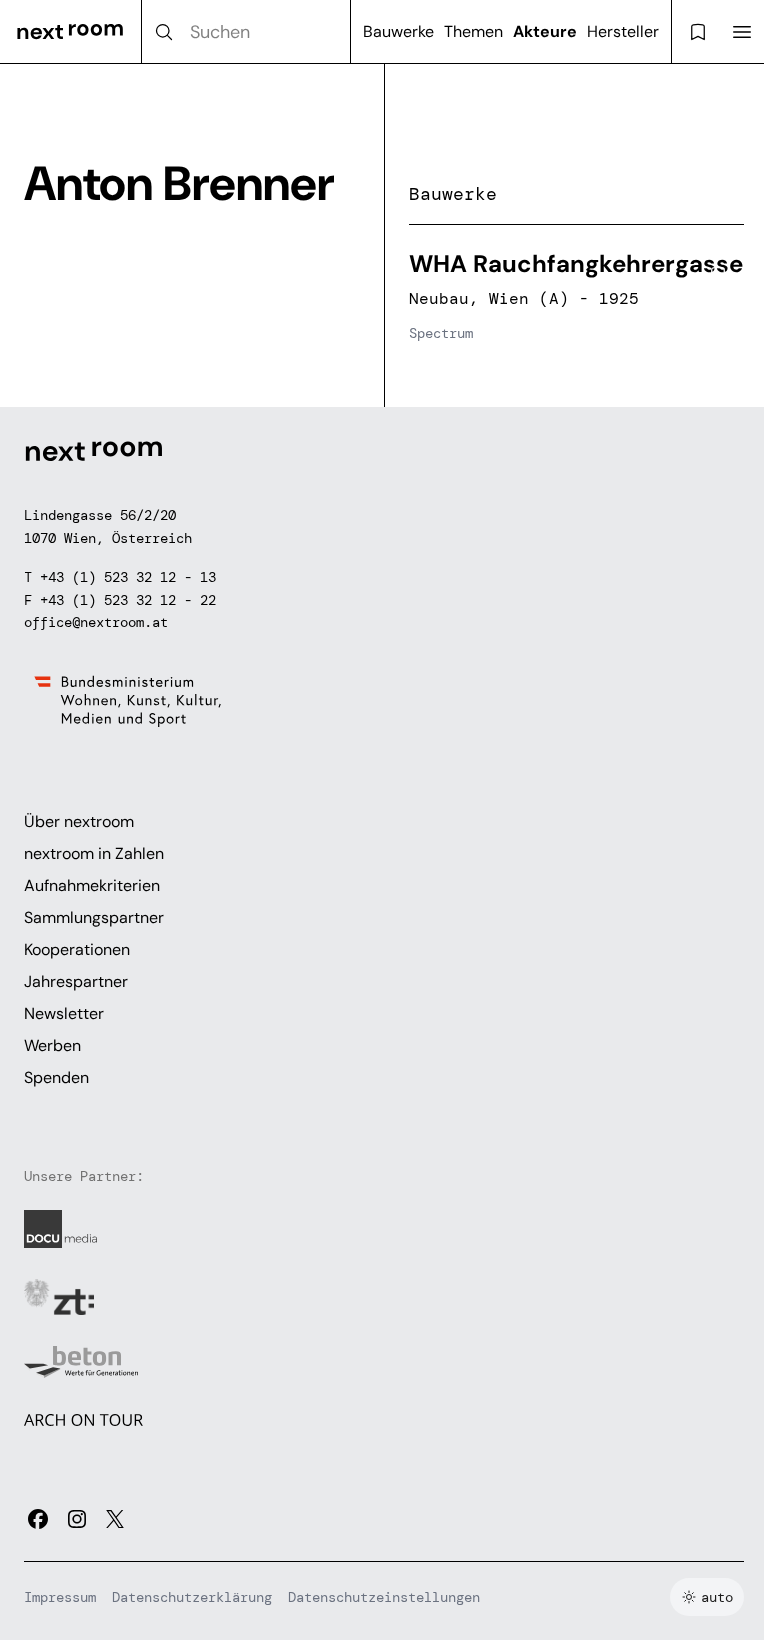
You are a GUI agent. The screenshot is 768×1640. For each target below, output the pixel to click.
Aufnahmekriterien (92, 885)
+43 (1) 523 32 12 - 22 (128, 600)
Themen (473, 31)
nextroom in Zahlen (94, 853)
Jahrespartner (76, 981)
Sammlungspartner (94, 917)
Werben (52, 1045)
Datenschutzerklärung (192, 1597)
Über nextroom (79, 821)
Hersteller (623, 31)
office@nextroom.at (96, 622)
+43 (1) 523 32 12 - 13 (128, 577)
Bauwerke (398, 31)
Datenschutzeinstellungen (384, 1597)
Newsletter (64, 1013)
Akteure (545, 31)
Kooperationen (77, 949)
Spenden (56, 1077)
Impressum (60, 1597)
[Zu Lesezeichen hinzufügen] (718, 275)
